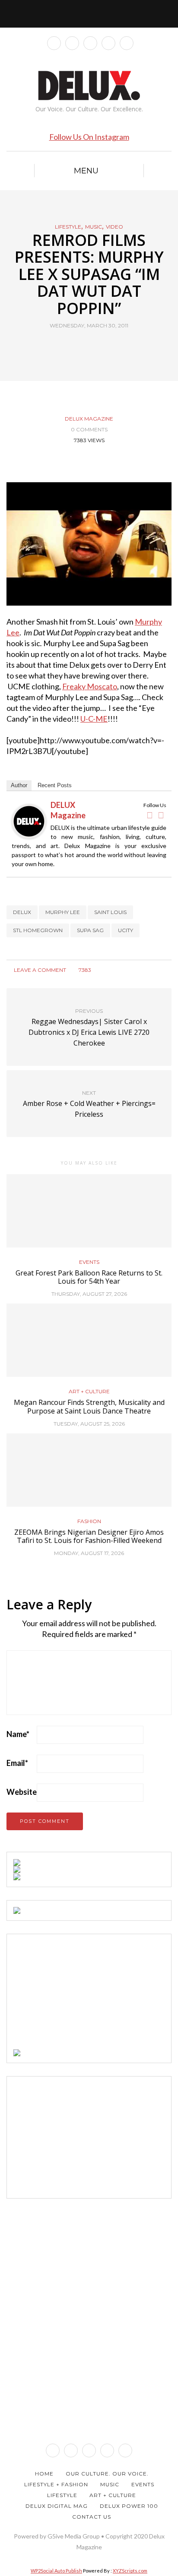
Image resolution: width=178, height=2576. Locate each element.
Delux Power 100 (129, 2506)
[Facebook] (149, 815)
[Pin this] (105, 346)
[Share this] (73, 346)
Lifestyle (68, 227)
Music (94, 227)
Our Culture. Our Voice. (107, 2474)
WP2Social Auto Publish (56, 2571)
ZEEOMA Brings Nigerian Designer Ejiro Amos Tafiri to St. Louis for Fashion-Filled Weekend (89, 1536)
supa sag (90, 930)
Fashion (89, 1521)
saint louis (110, 912)
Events (89, 1262)
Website (22, 1792)
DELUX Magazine (89, 419)
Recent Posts (55, 785)
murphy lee (63, 912)
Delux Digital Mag (57, 2506)
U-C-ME (94, 719)
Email (17, 1763)
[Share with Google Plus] (94, 346)
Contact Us (92, 2517)
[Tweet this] (84, 346)
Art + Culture (89, 1392)
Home (44, 2474)
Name (18, 1734)
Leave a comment (39, 970)
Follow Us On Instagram (89, 137)
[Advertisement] (78, 1995)
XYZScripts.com (130, 2571)
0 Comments (89, 429)
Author (19, 785)
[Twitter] (161, 815)
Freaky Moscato (90, 686)
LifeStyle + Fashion (56, 2484)
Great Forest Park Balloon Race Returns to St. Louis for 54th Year (89, 1277)
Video (114, 227)
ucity (126, 930)
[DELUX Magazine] (29, 820)
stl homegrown (38, 930)
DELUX (22, 912)
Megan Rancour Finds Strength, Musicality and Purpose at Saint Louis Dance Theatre (89, 1406)
